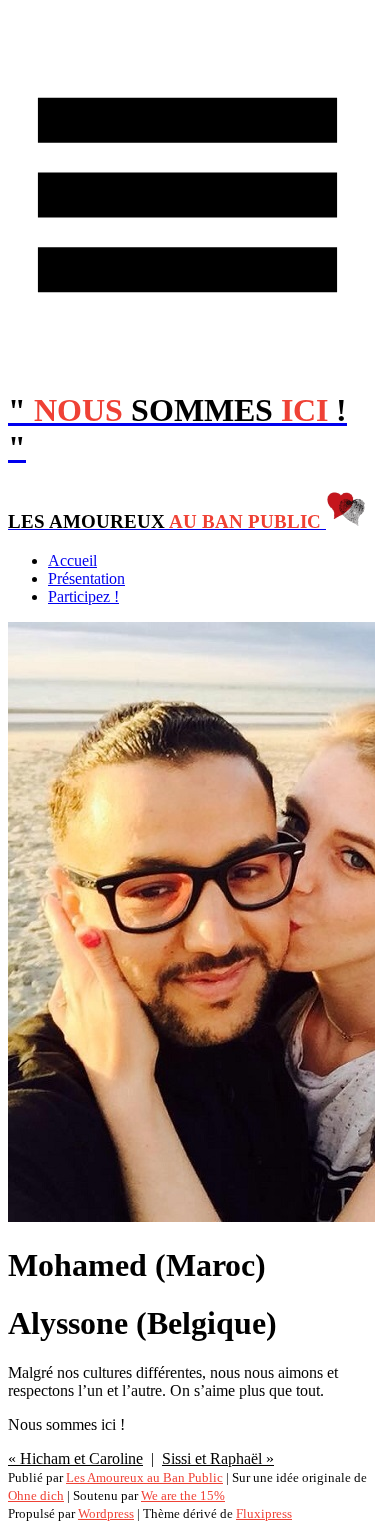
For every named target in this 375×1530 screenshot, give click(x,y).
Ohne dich (36, 1495)
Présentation (86, 578)
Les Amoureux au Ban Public (144, 1477)
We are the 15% (183, 1495)
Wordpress (106, 1513)
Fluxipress (264, 1513)
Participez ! (83, 596)
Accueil (72, 560)
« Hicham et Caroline (75, 1458)
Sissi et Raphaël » (218, 1458)
